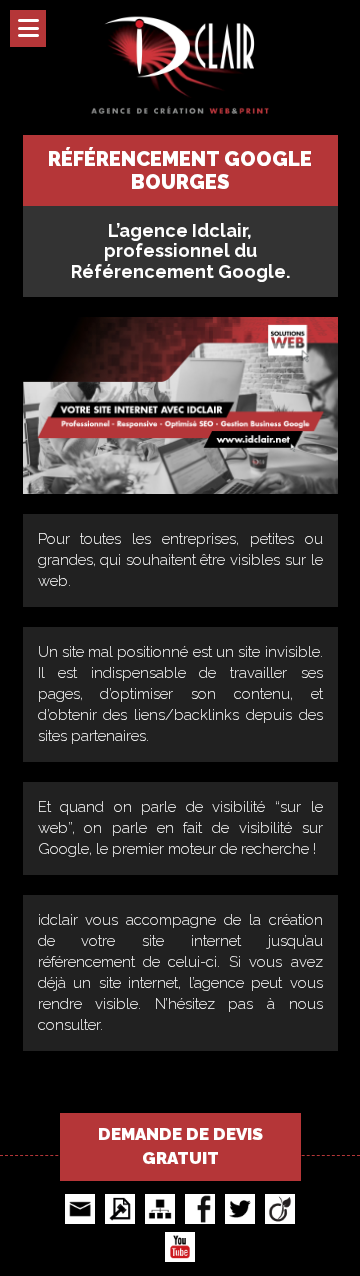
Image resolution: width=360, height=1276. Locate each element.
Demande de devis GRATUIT (180, 1146)
